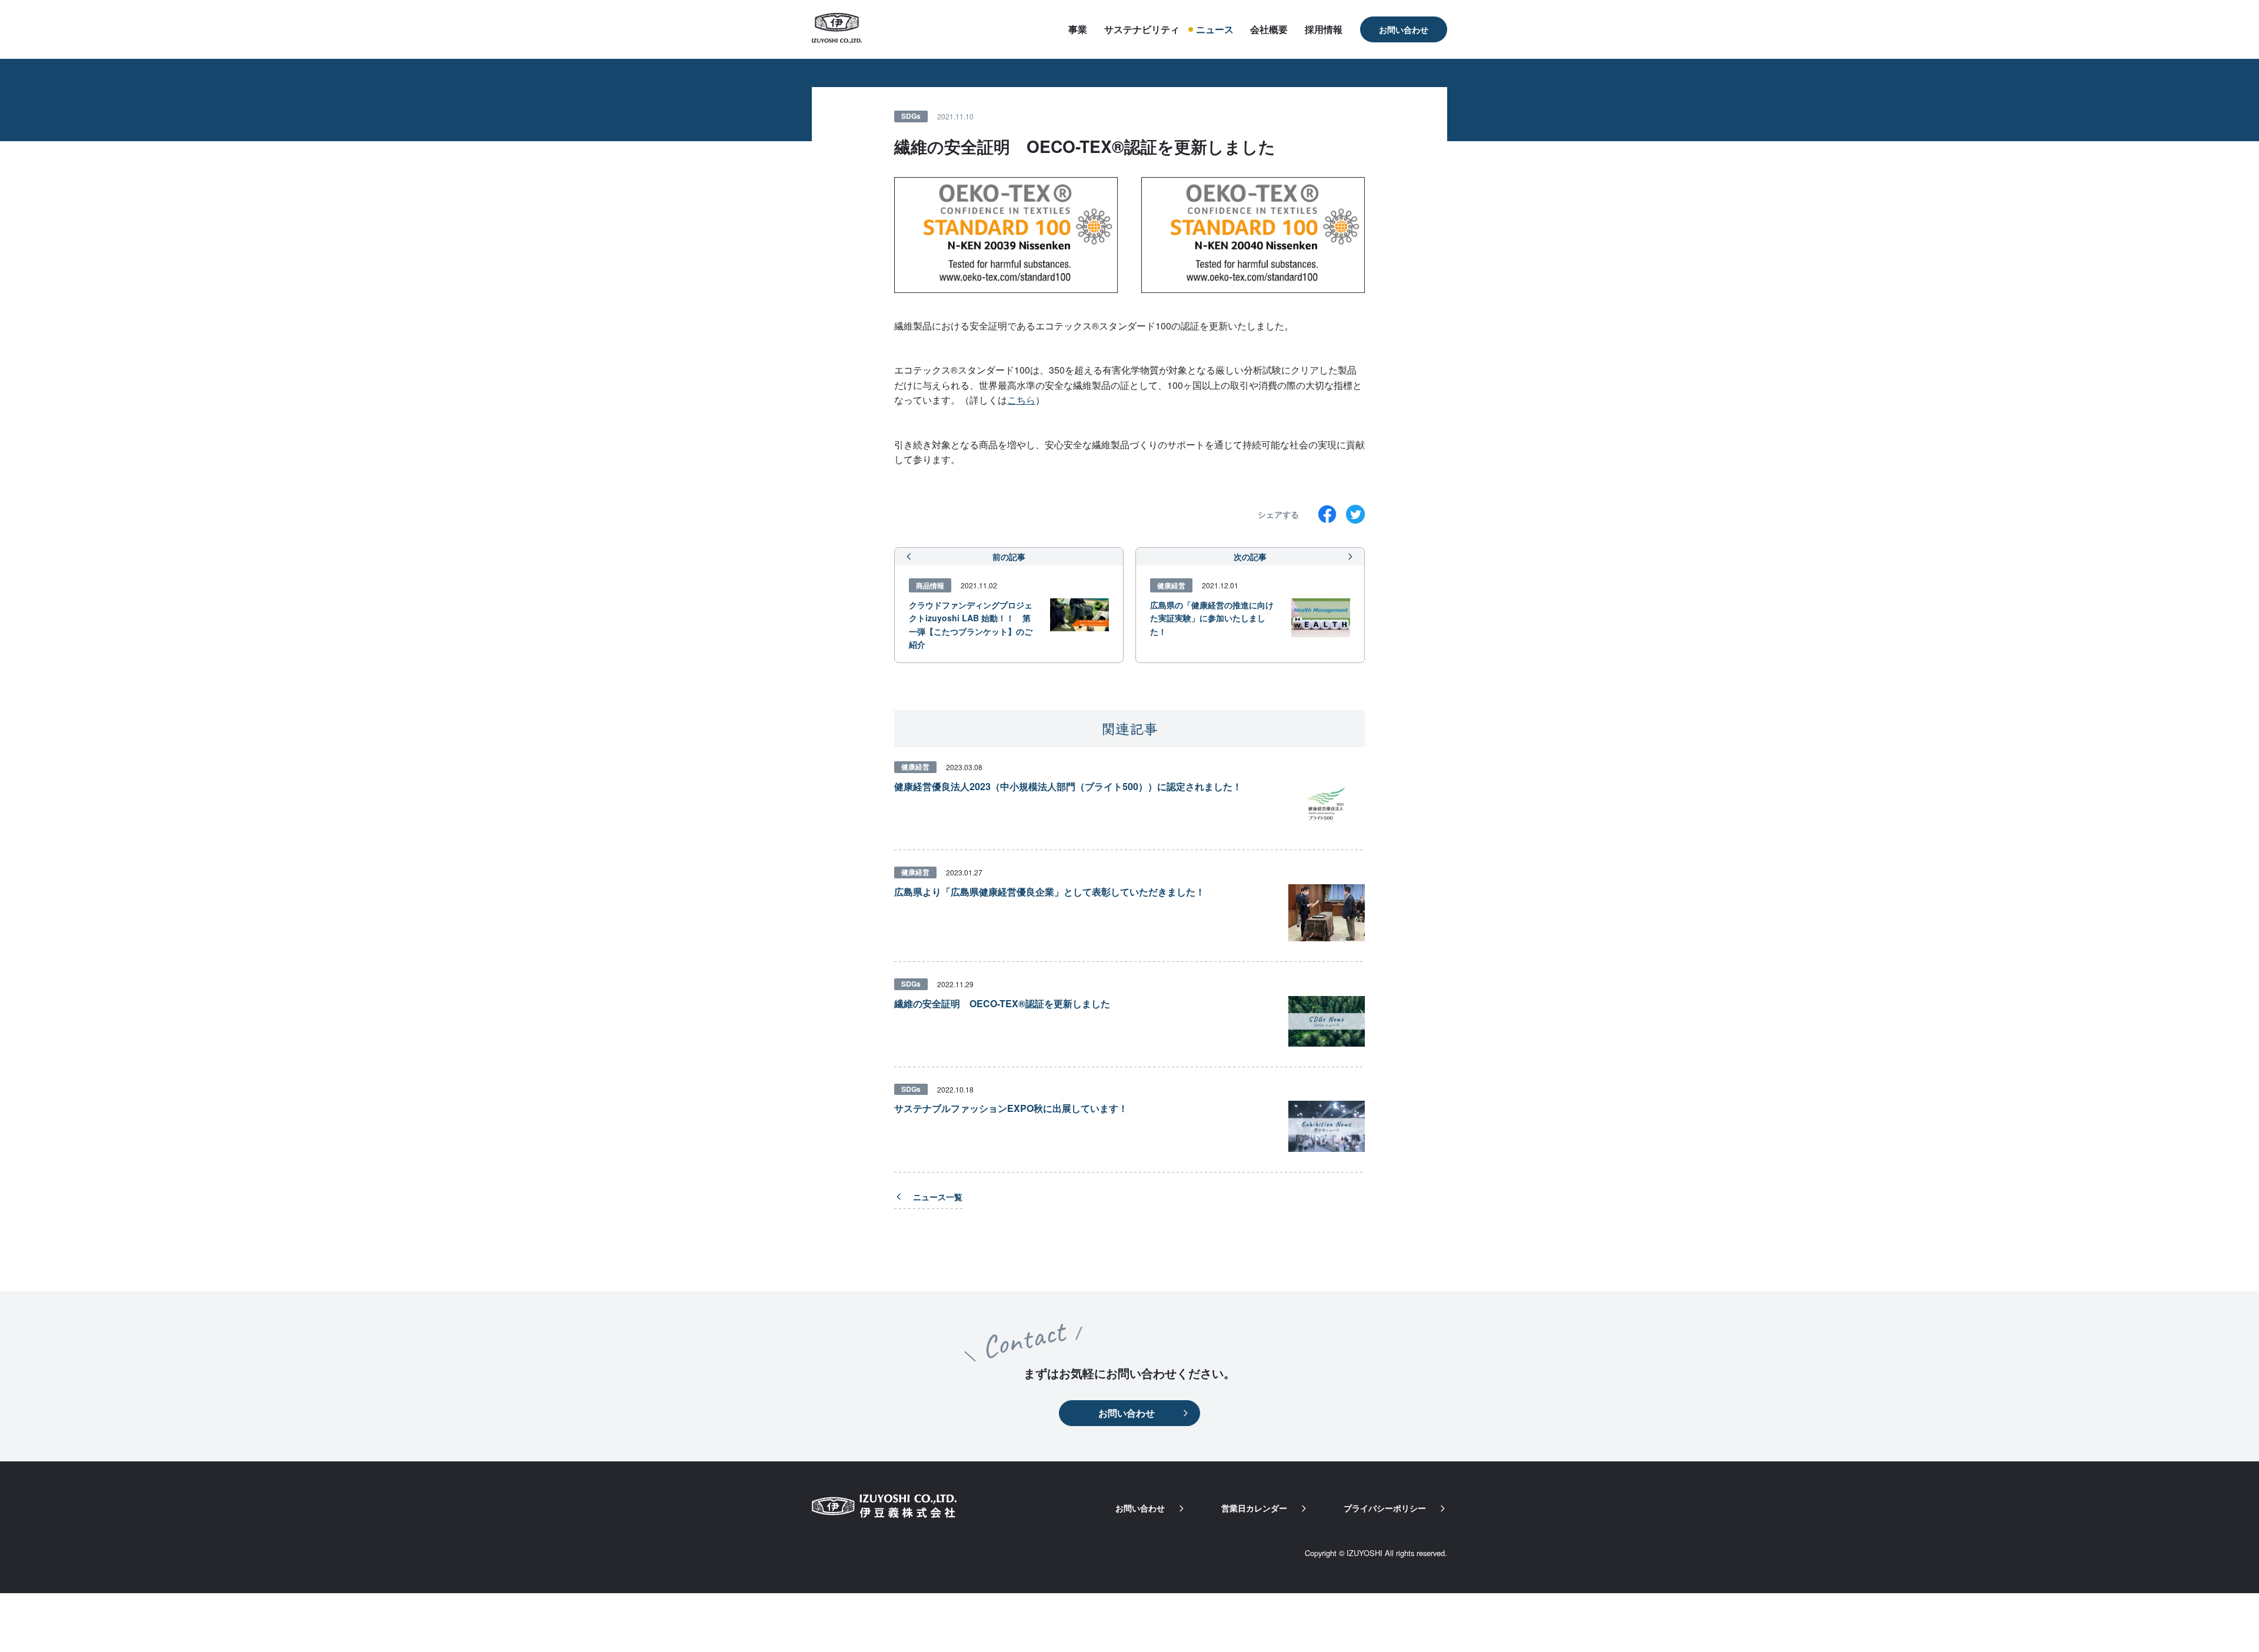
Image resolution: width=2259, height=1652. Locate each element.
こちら (1021, 400)
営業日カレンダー (1254, 1508)
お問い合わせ (1404, 29)
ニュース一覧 (938, 1197)
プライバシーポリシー (1385, 1508)
